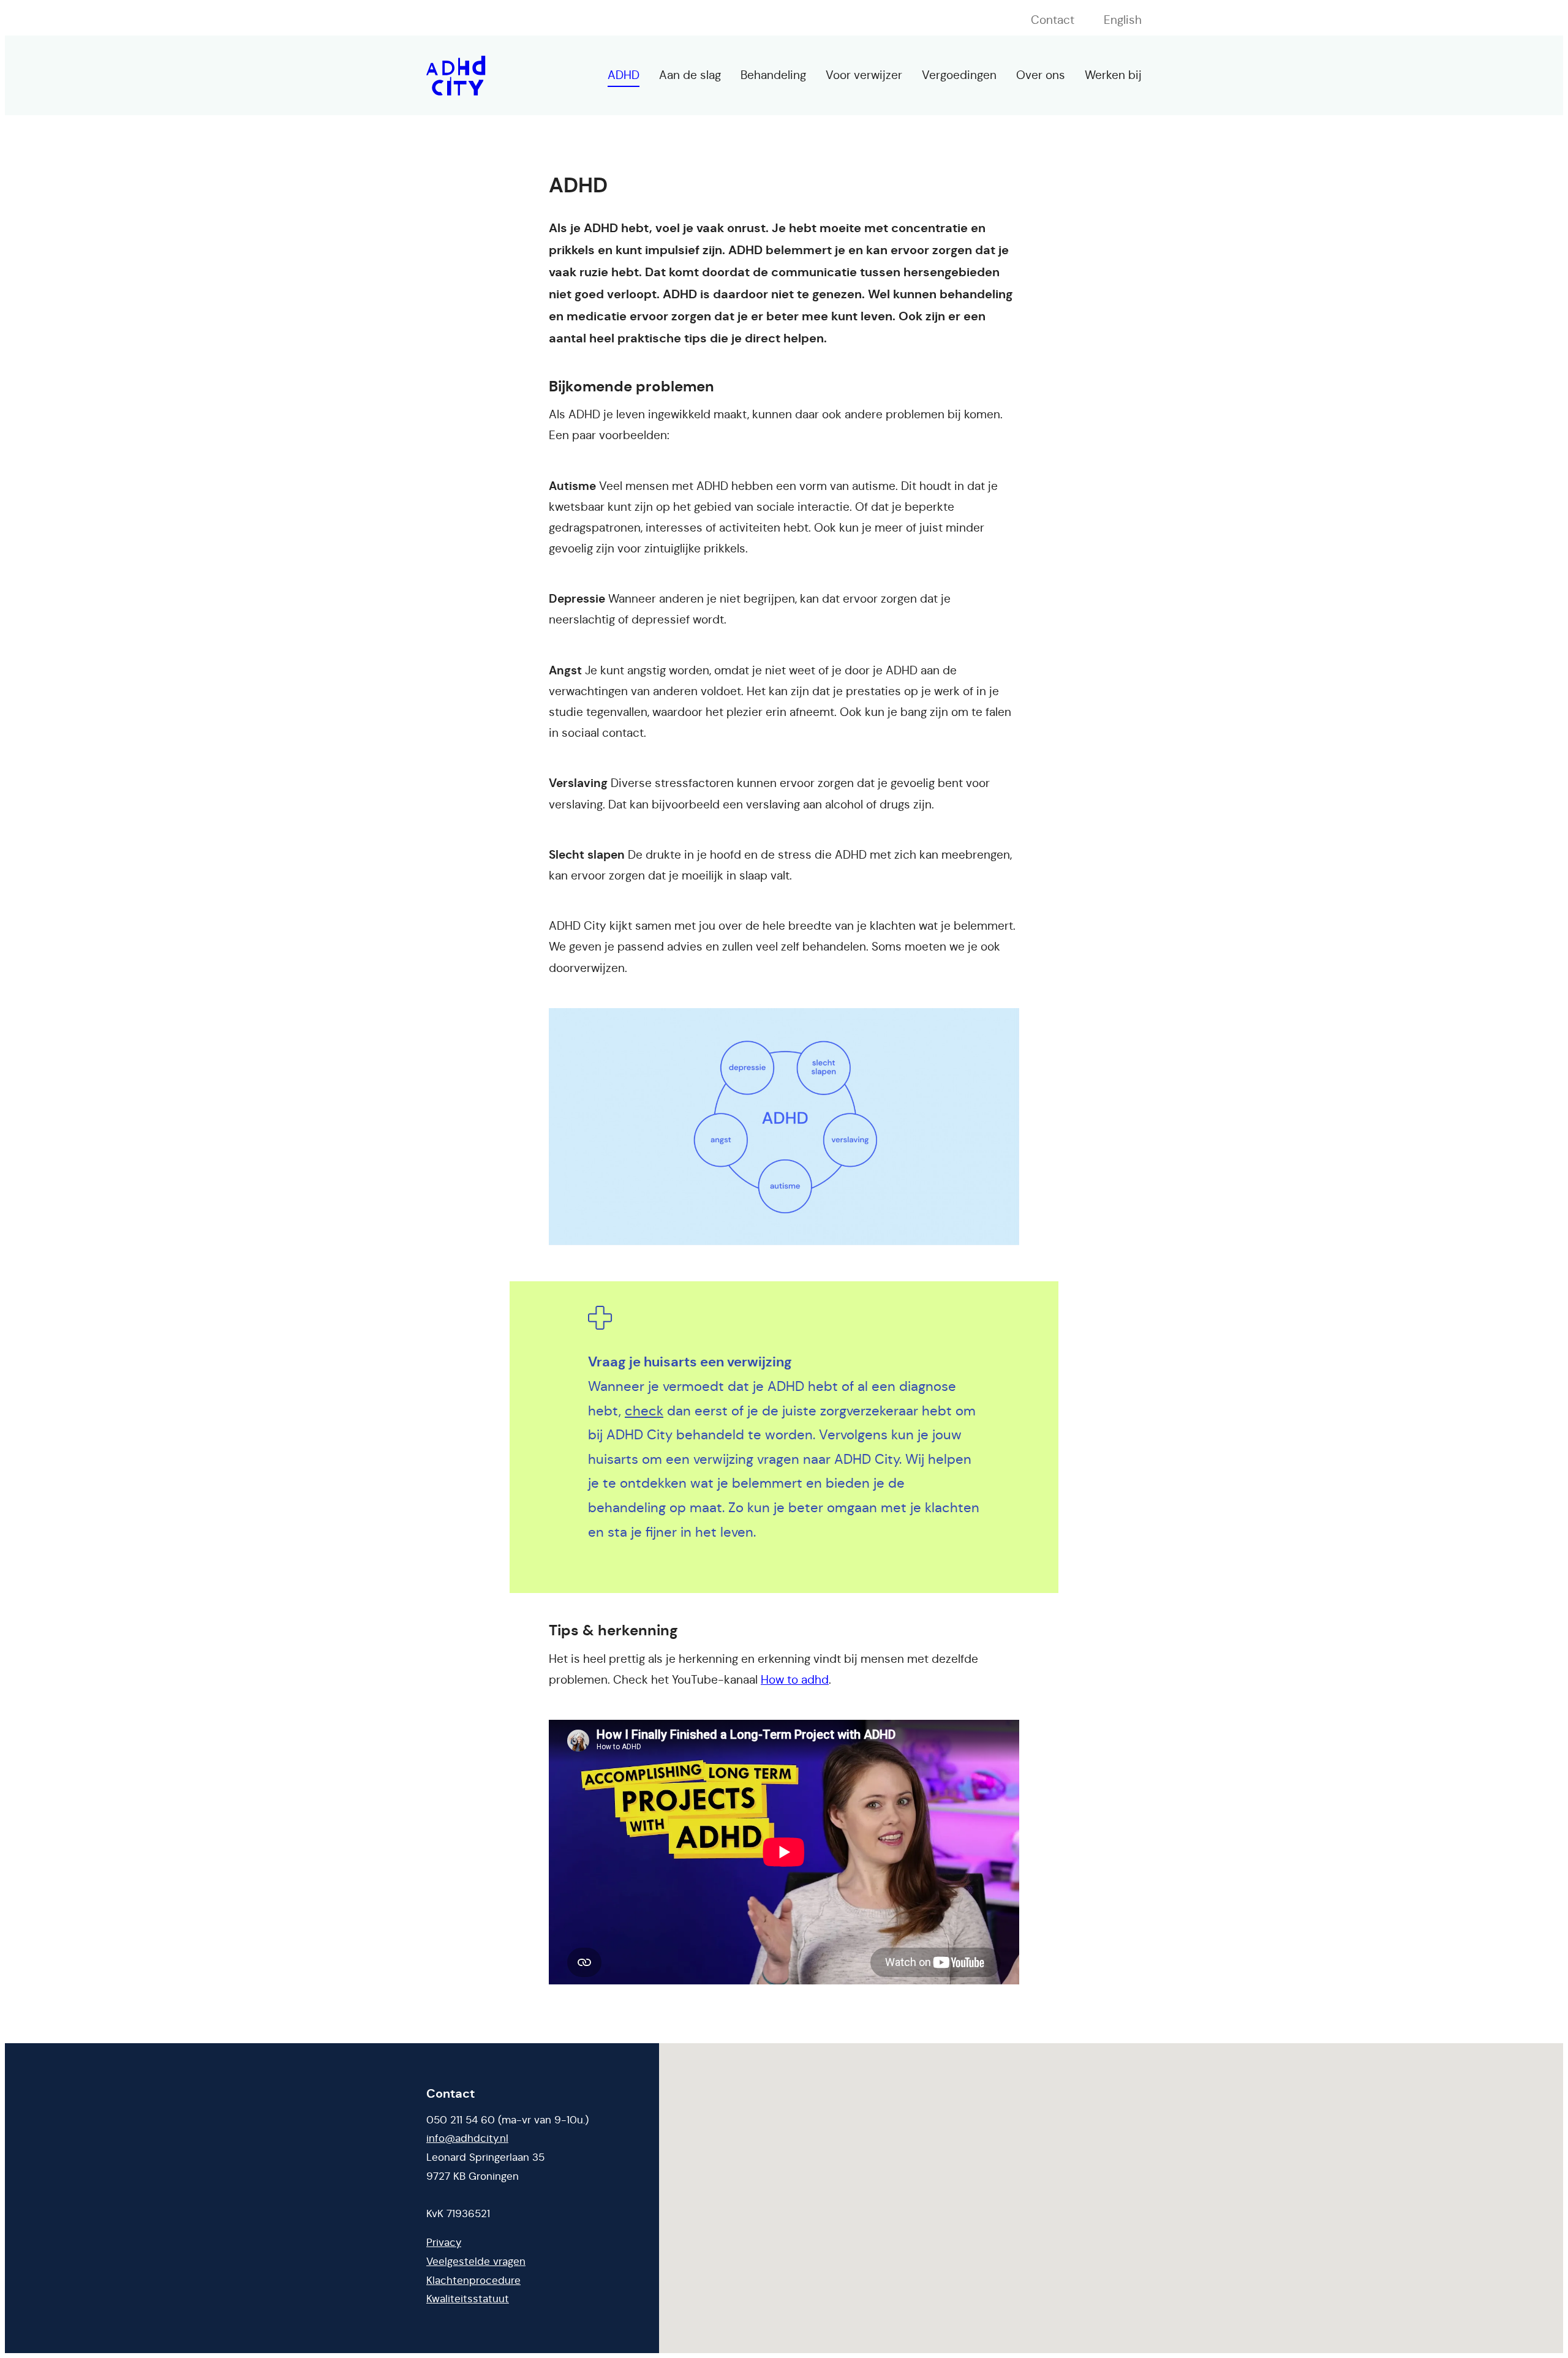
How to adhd (795, 1680)
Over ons (1041, 75)
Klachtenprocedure (473, 2281)
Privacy (444, 2243)
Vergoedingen (959, 75)
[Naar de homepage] (456, 76)
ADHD (624, 75)
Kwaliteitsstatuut (468, 2299)
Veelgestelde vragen (476, 2262)
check (644, 1411)
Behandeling (773, 75)
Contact (1053, 20)
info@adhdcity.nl (467, 2138)
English (1123, 20)
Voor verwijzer (864, 75)
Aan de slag (690, 75)
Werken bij (1113, 75)
